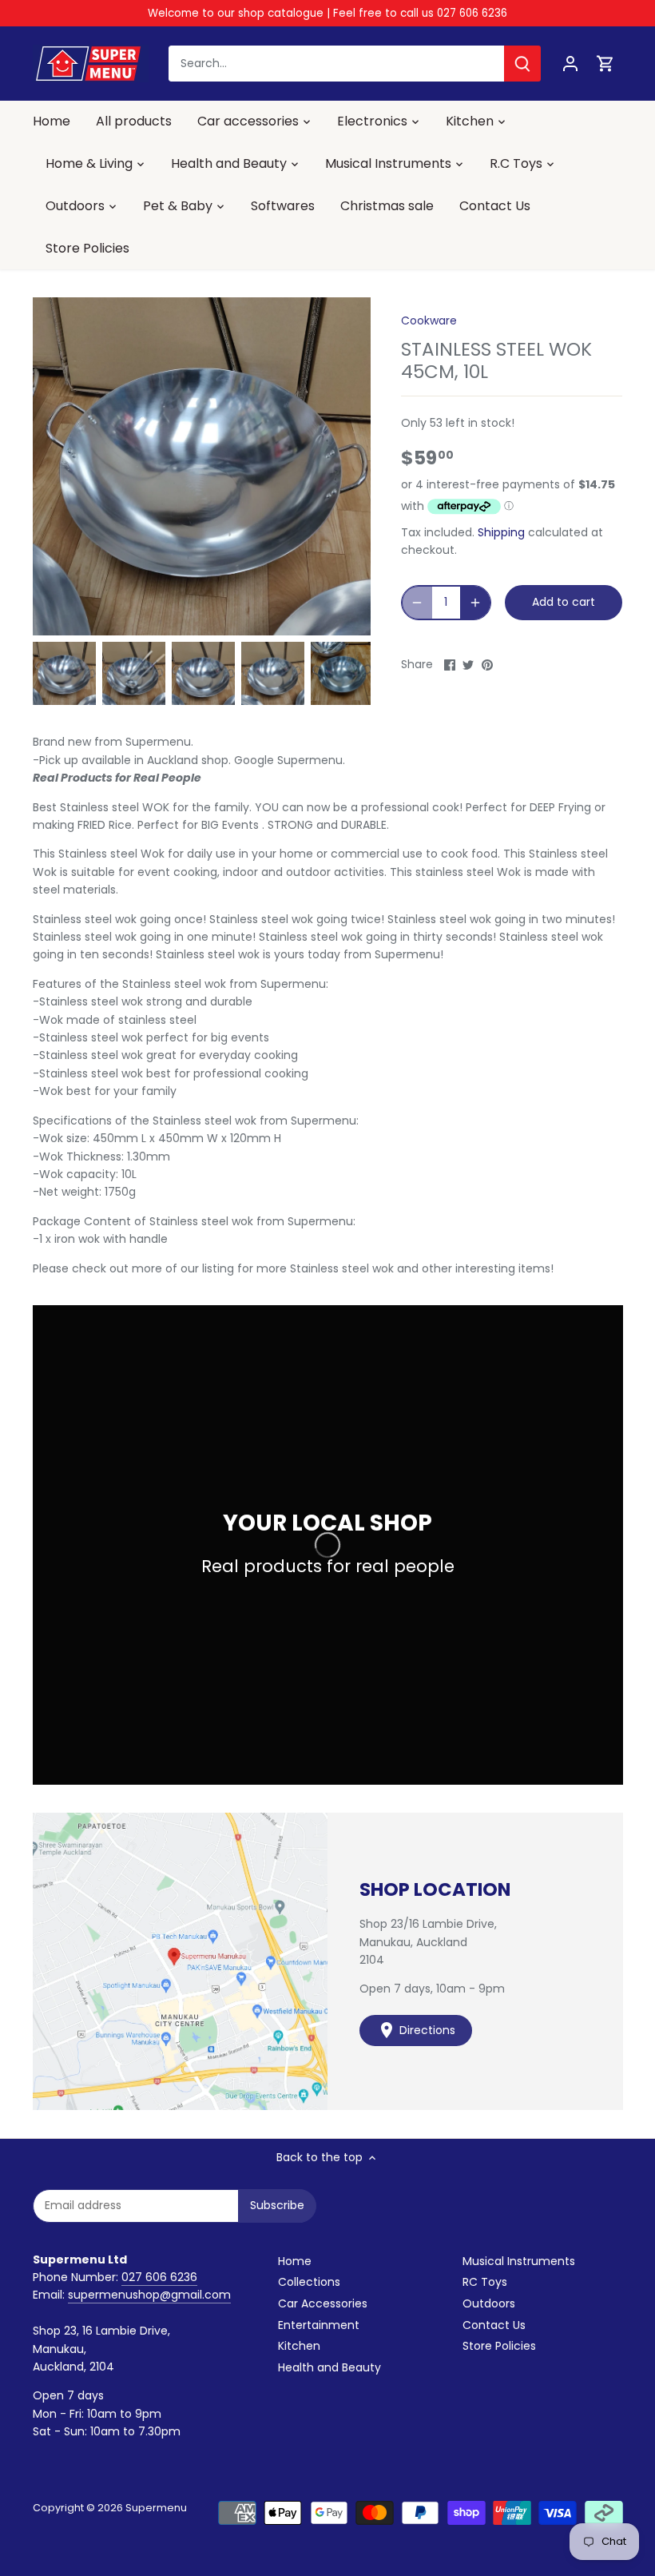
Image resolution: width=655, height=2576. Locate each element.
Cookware (429, 321)
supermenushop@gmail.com (149, 2295)
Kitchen (299, 2346)
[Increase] (475, 603)
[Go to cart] (605, 64)
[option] (64, 673)
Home (295, 2261)
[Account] (570, 64)
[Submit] (522, 64)
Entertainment (319, 2325)
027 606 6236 (159, 2277)
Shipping (501, 532)
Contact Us (494, 2325)
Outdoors (489, 2303)
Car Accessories (323, 2303)
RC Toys (485, 2282)
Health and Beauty (329, 2367)
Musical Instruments (519, 2261)
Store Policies (499, 2346)
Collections (309, 2282)
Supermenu (156, 2508)
